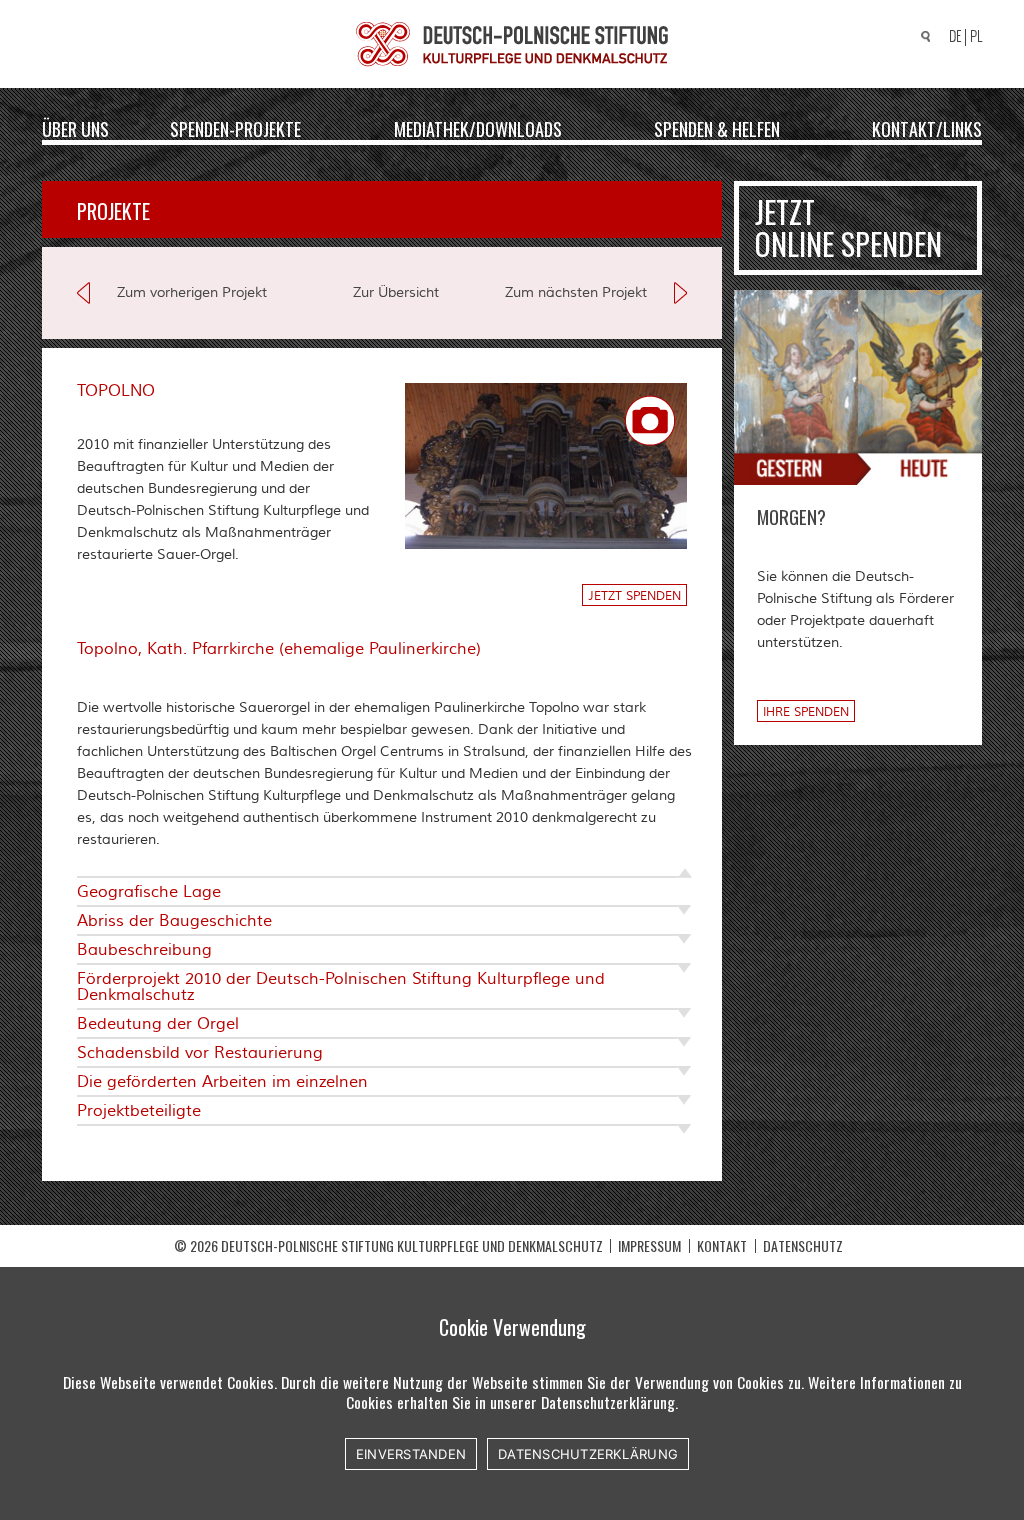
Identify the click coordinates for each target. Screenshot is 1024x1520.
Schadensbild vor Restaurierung (200, 1053)
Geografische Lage (149, 892)
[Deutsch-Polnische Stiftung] (512, 44)
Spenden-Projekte (235, 128)
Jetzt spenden (634, 596)
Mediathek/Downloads (478, 128)
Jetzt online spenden (848, 227)
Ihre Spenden (806, 712)
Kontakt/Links (927, 128)
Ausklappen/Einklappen (672, 876)
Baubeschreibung (144, 950)
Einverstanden (411, 1454)
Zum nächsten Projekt (576, 293)
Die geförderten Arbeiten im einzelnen (222, 1082)
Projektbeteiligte (139, 1111)
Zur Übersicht (396, 293)
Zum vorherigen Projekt (192, 293)
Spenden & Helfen (717, 128)
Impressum (649, 1245)
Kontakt (722, 1245)
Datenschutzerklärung (588, 1454)
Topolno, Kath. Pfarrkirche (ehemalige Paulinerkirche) (279, 649)
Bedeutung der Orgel (158, 1024)
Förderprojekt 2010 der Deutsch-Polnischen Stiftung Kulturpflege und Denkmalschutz (341, 987)
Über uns (75, 128)
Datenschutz (803, 1245)
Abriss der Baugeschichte (174, 921)
